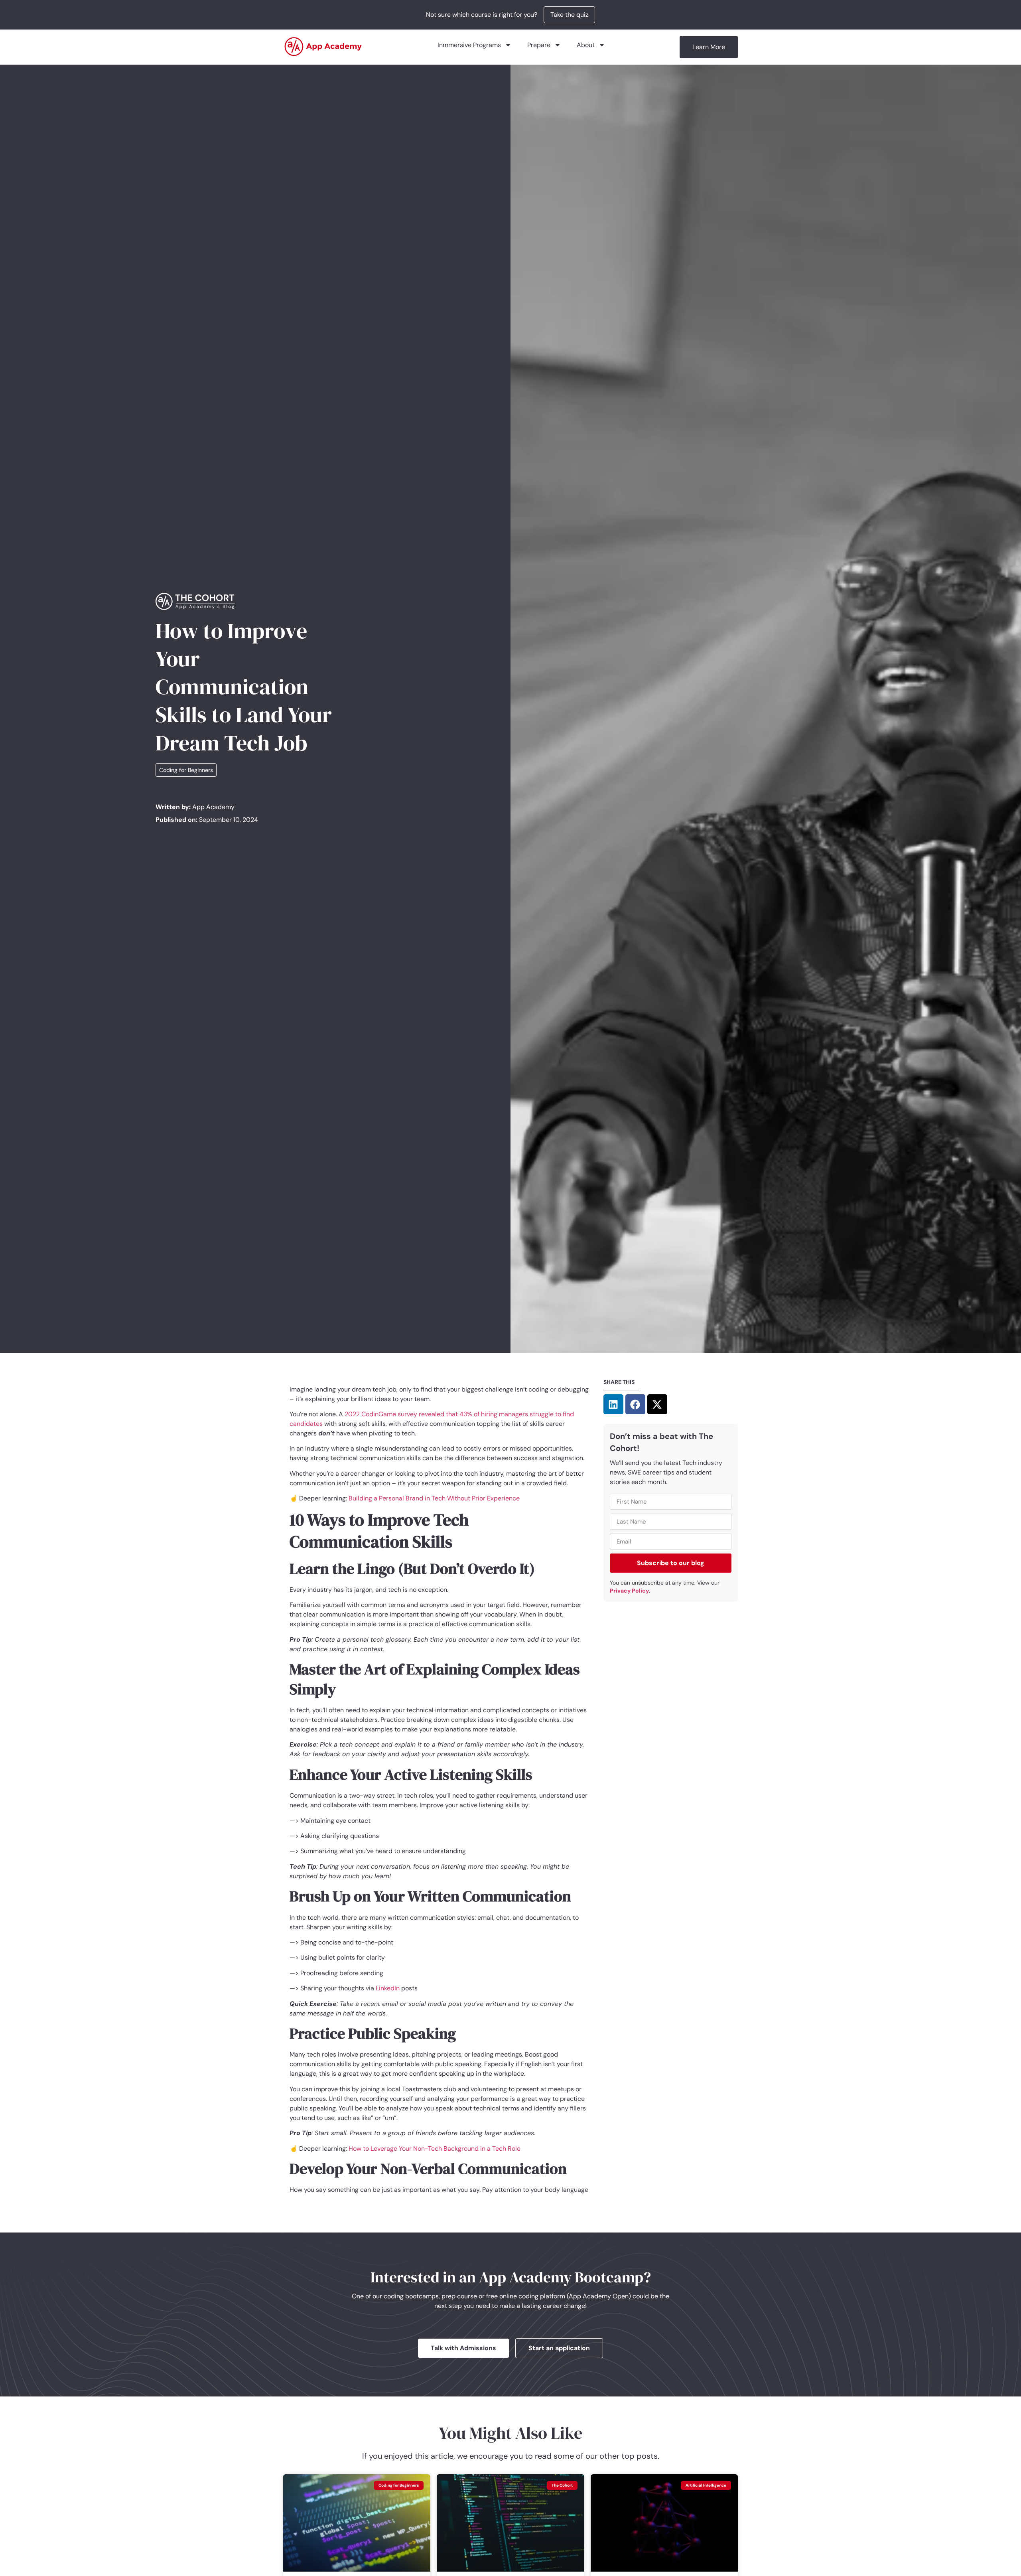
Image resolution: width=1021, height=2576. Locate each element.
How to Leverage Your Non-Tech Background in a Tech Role (434, 2149)
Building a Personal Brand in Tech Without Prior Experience (433, 1498)
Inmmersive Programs (469, 45)
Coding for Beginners (186, 770)
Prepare (539, 45)
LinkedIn (387, 1988)
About (586, 45)
